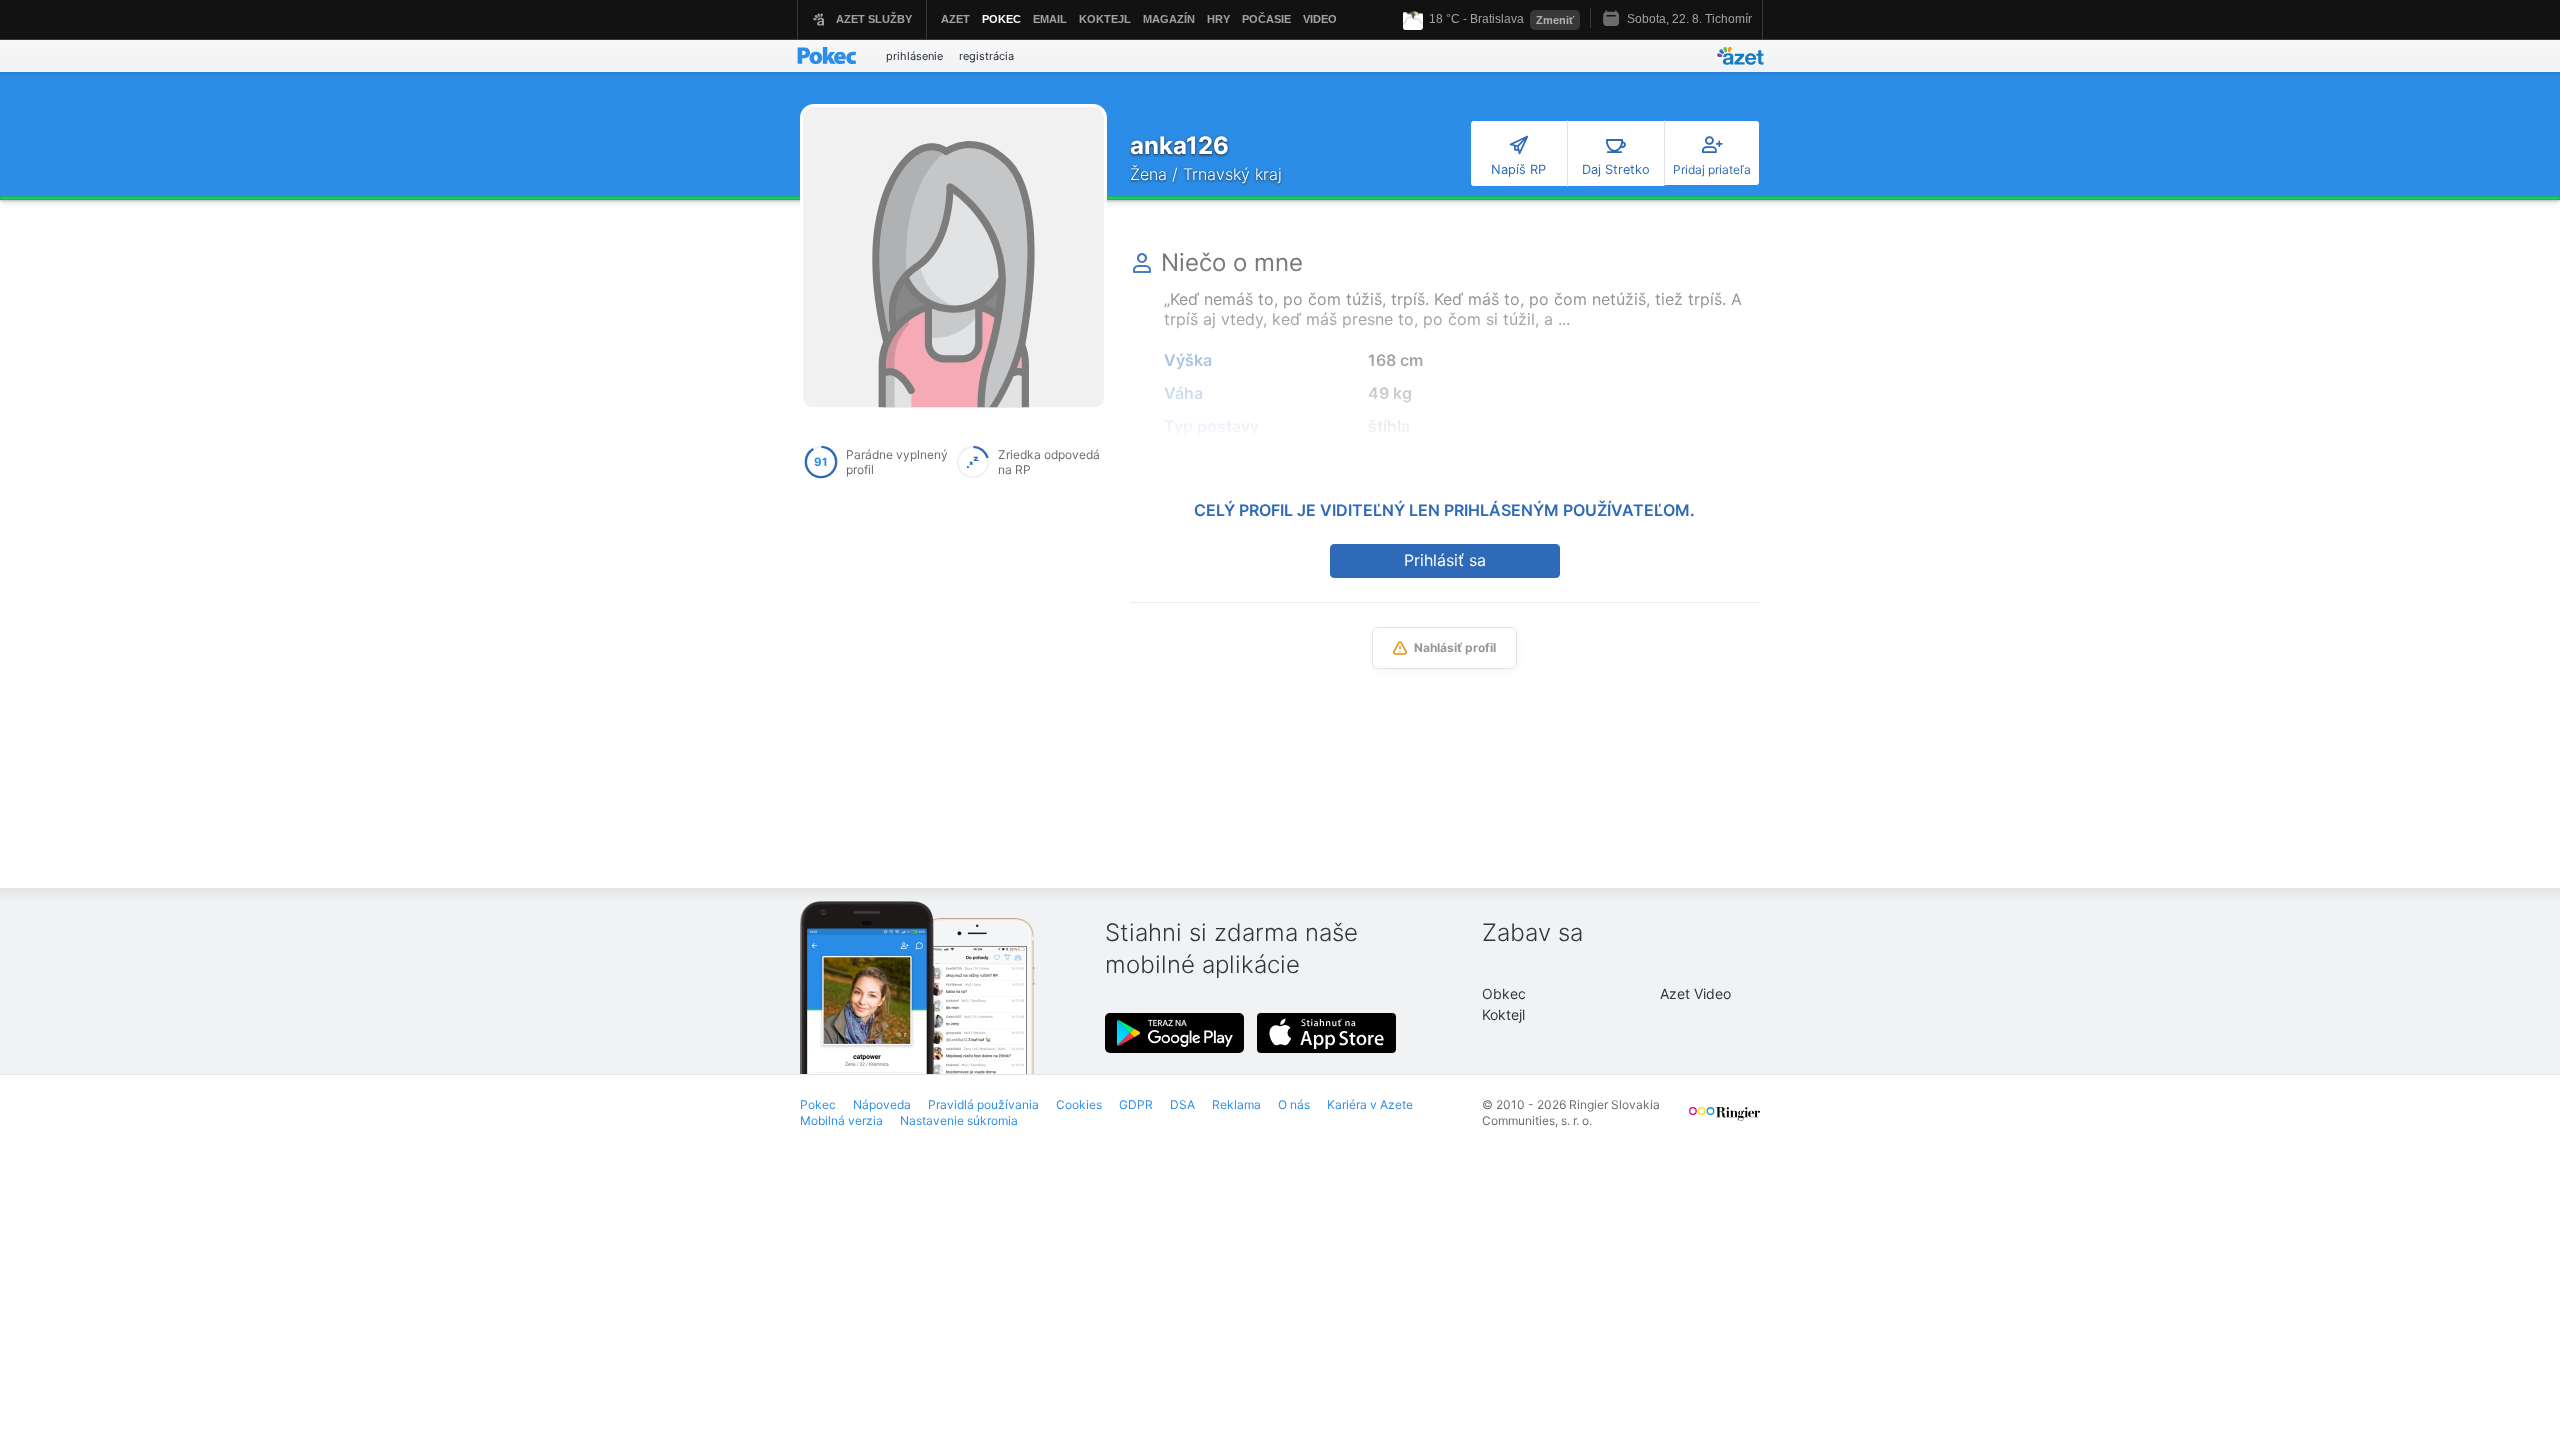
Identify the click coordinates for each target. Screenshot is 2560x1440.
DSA (1182, 1104)
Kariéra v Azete (1370, 1104)
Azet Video (1695, 993)
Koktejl (1503, 1014)
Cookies (1079, 1104)
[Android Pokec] (1175, 1033)
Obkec (1504, 993)
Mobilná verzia (841, 1120)
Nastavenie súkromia (959, 1120)
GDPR (1136, 1104)
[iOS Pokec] (1327, 1033)
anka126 (1179, 145)
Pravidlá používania (983, 1104)
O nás (1294, 1104)
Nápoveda (882, 1104)
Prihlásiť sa (1445, 560)
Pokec (818, 1104)
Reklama (1236, 1104)
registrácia (986, 56)
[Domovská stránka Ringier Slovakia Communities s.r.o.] (1724, 1122)
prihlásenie (914, 56)
